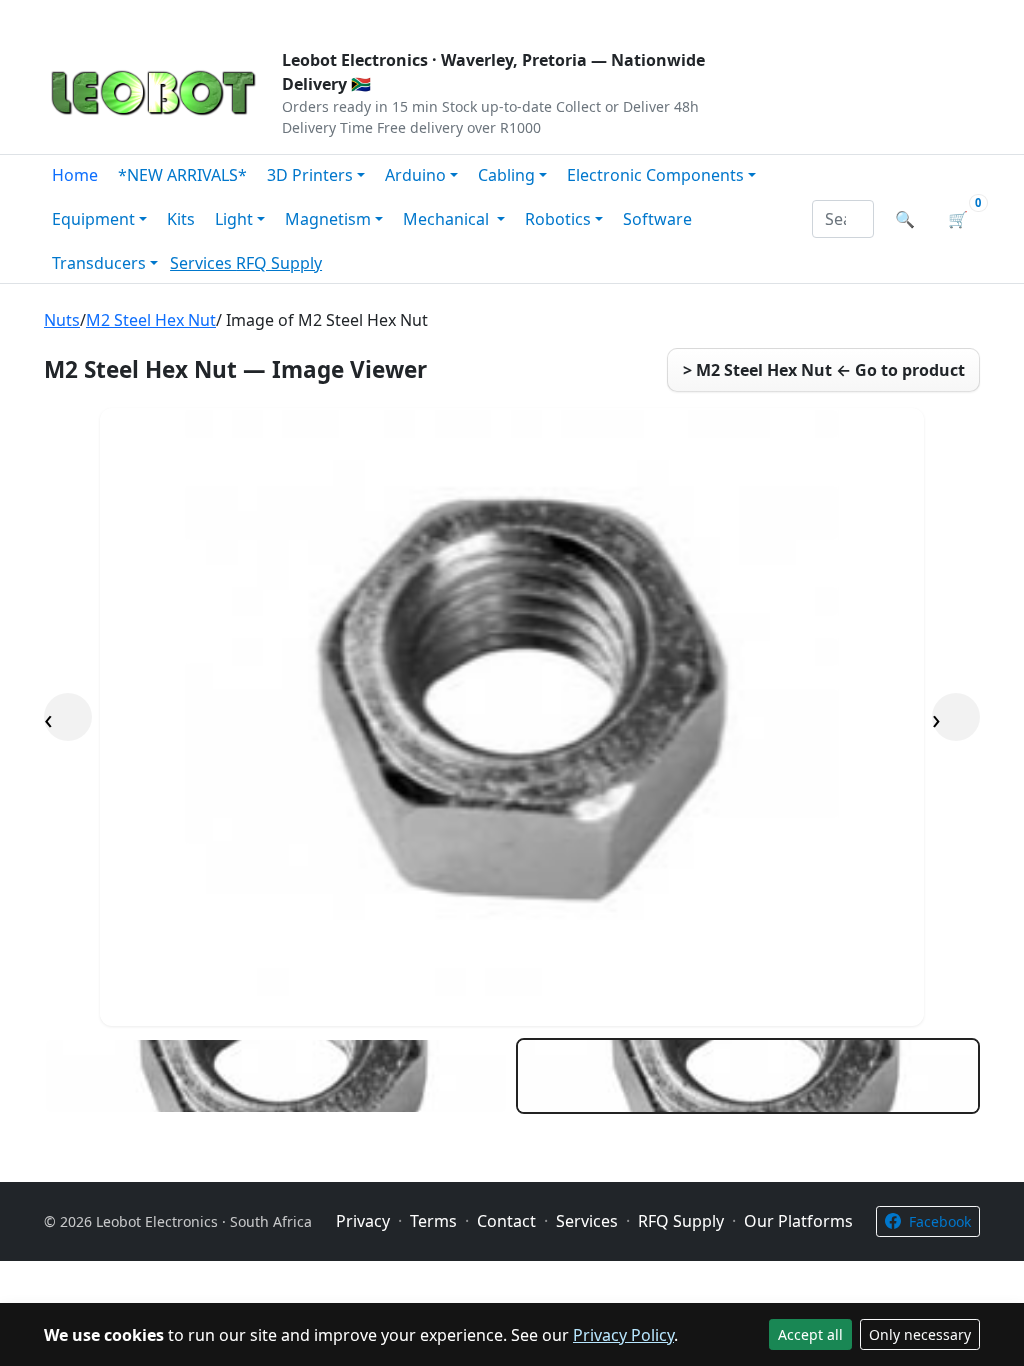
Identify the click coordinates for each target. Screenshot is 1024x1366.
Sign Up (946, 16)
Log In (860, 16)
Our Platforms (372, 16)
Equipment (93, 219)
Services (203, 263)
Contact (263, 16)
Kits (181, 219)
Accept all (810, 1334)
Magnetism (328, 219)
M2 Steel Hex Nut (151, 320)
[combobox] (843, 219)
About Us (174, 16)
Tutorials (81, 16)
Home (75, 175)
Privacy (479, 16)
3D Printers (310, 175)
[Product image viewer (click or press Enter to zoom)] (512, 717)
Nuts (62, 320)
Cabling (506, 175)
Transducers (99, 263)
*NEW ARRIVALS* (182, 175)
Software (657, 219)
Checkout (768, 16)
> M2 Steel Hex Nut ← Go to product (824, 370)
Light (234, 219)
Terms (554, 16)
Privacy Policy (623, 1335)
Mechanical (448, 219)
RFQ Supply (279, 263)
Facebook (940, 1221)
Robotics (558, 219)
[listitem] (276, 1076)
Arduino (415, 175)
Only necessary (920, 1334)
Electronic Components (655, 175)
